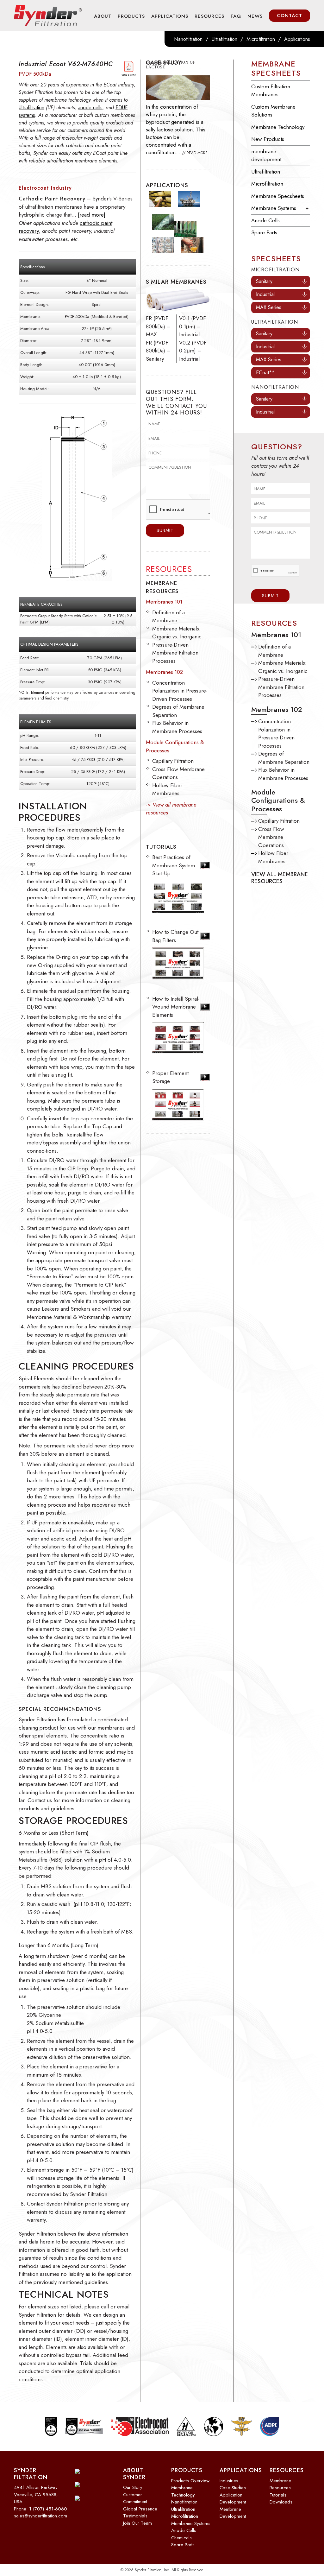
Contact (290, 16)
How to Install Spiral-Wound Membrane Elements (176, 1007)
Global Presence (140, 2509)
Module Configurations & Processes (278, 800)
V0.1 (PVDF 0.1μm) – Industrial (193, 326)
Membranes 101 (164, 602)
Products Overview (190, 2481)
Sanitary (264, 281)
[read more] (92, 215)
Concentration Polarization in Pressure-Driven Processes (180, 691)
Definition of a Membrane (168, 617)
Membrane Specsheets (276, 68)
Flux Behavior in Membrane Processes (177, 727)
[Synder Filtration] (48, 16)
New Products (268, 139)
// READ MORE (195, 153)
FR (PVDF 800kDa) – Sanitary (158, 351)
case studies (233, 2488)
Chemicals (181, 2538)
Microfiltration (261, 39)
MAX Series (269, 307)
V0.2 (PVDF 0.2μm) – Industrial (193, 351)
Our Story (133, 2487)
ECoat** (265, 373)
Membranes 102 (164, 672)
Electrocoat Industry (45, 188)
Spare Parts (264, 232)
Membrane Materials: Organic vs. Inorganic (177, 633)
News (255, 16)
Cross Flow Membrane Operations (271, 837)
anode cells (90, 108)
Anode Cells (265, 220)
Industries (229, 2481)
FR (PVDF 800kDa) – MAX (158, 326)
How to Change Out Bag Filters (175, 936)
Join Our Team (137, 2523)
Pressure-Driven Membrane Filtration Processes (175, 653)
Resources (209, 16)
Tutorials (278, 2495)
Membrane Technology (278, 127)
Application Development (233, 2499)
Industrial (265, 294)
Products (131, 16)
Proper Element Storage (170, 1077)
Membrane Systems (274, 208)
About (103, 16)
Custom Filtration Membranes (271, 91)
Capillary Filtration (173, 761)
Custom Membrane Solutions (273, 111)
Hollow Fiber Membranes (167, 789)
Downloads (281, 2502)
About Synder (134, 2474)
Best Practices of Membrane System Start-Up (174, 865)
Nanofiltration (188, 39)
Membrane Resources (280, 2484)
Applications (170, 16)
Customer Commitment (135, 2498)
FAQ (236, 16)
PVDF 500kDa (35, 74)
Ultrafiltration (224, 39)
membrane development (266, 155)
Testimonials (135, 2516)
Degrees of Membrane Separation (284, 758)
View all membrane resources (280, 878)
